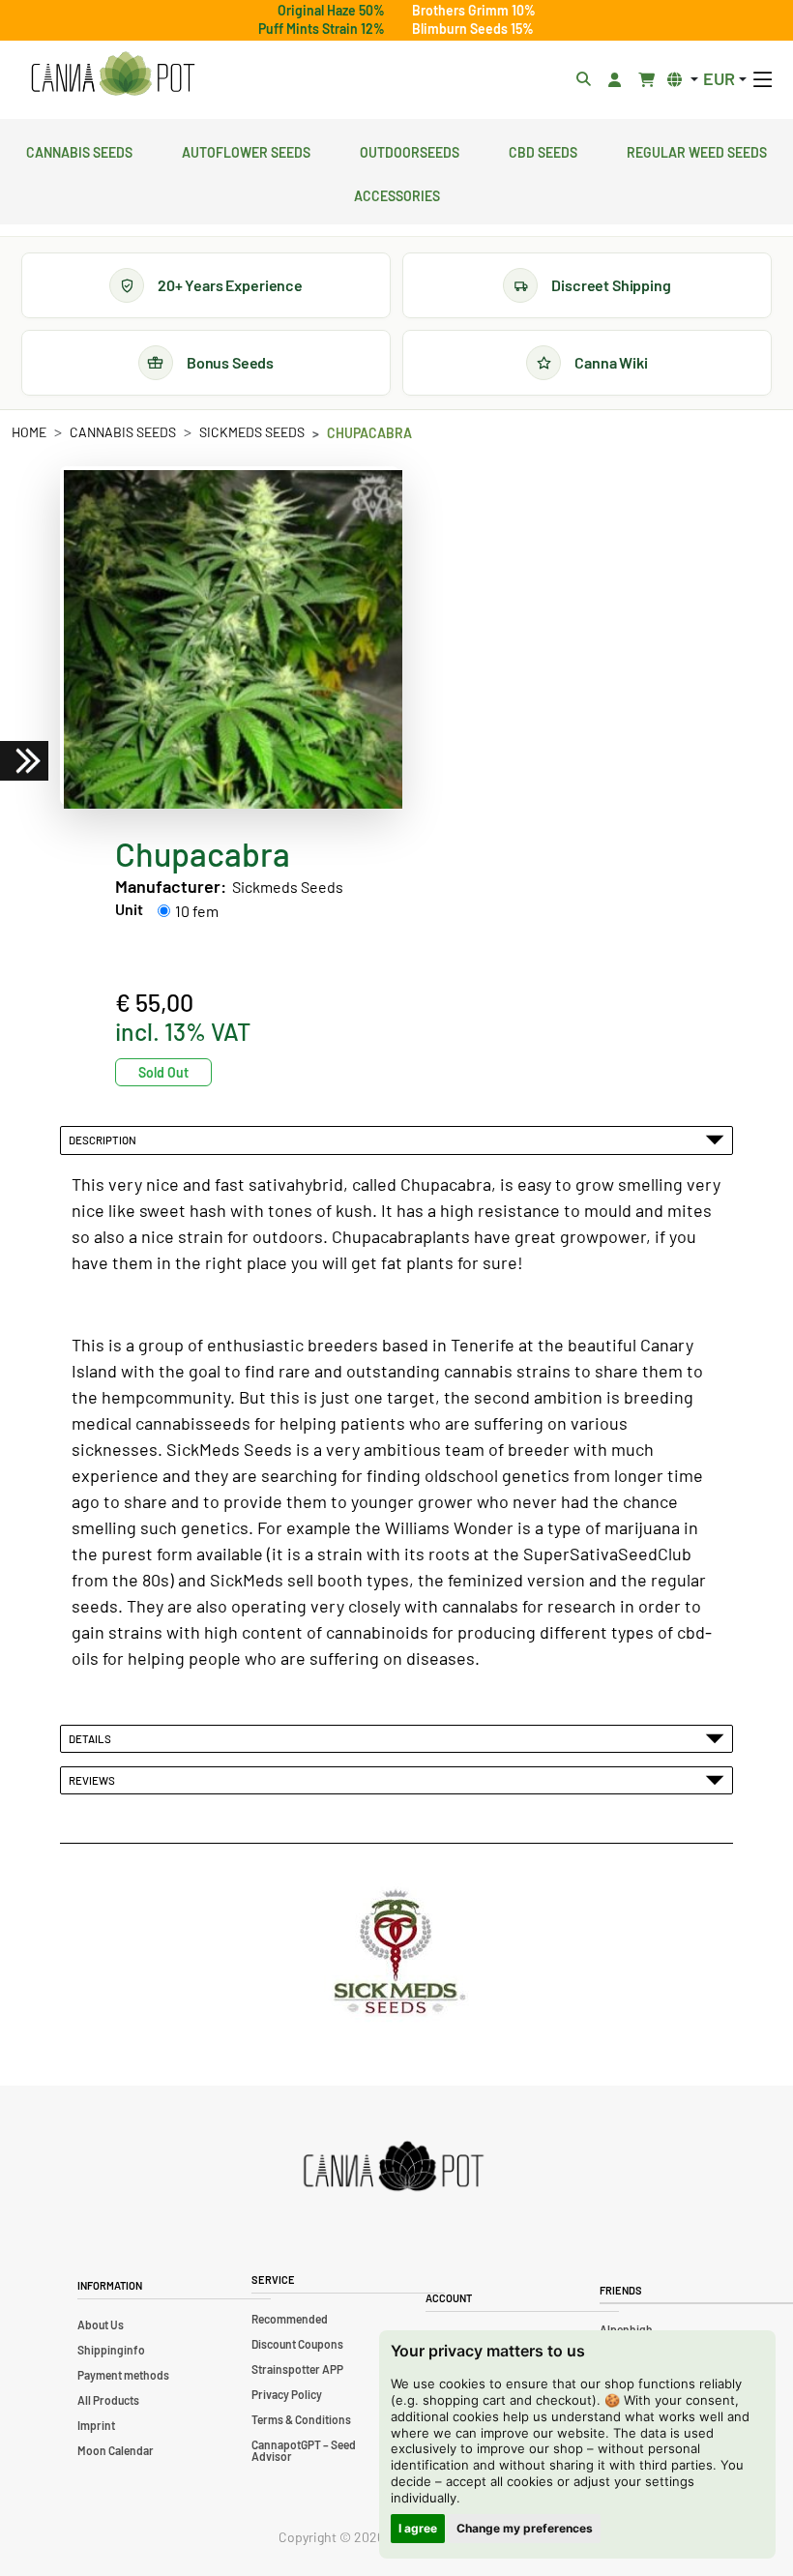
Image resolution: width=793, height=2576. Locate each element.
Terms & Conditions (301, 2419)
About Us (101, 2324)
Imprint (96, 2425)
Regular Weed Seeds (697, 150)
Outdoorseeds (410, 150)
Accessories (397, 193)
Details (92, 1738)
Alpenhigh (626, 2329)
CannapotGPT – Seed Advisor (304, 2450)
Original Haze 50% (331, 10)
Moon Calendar (116, 2450)
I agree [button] (418, 2528)
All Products (108, 2400)
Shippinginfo (111, 2350)
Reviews (94, 1780)
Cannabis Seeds (79, 150)
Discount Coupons (297, 2344)
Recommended (290, 2319)
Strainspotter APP (297, 2369)
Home (29, 432)
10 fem (197, 911)
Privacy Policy (287, 2394)
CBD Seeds (543, 150)
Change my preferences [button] (525, 2528)
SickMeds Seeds (252, 432)
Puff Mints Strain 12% (322, 29)
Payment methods (123, 2375)
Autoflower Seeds (246, 150)
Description (104, 1140)
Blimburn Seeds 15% (473, 29)
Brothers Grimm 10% (474, 10)
